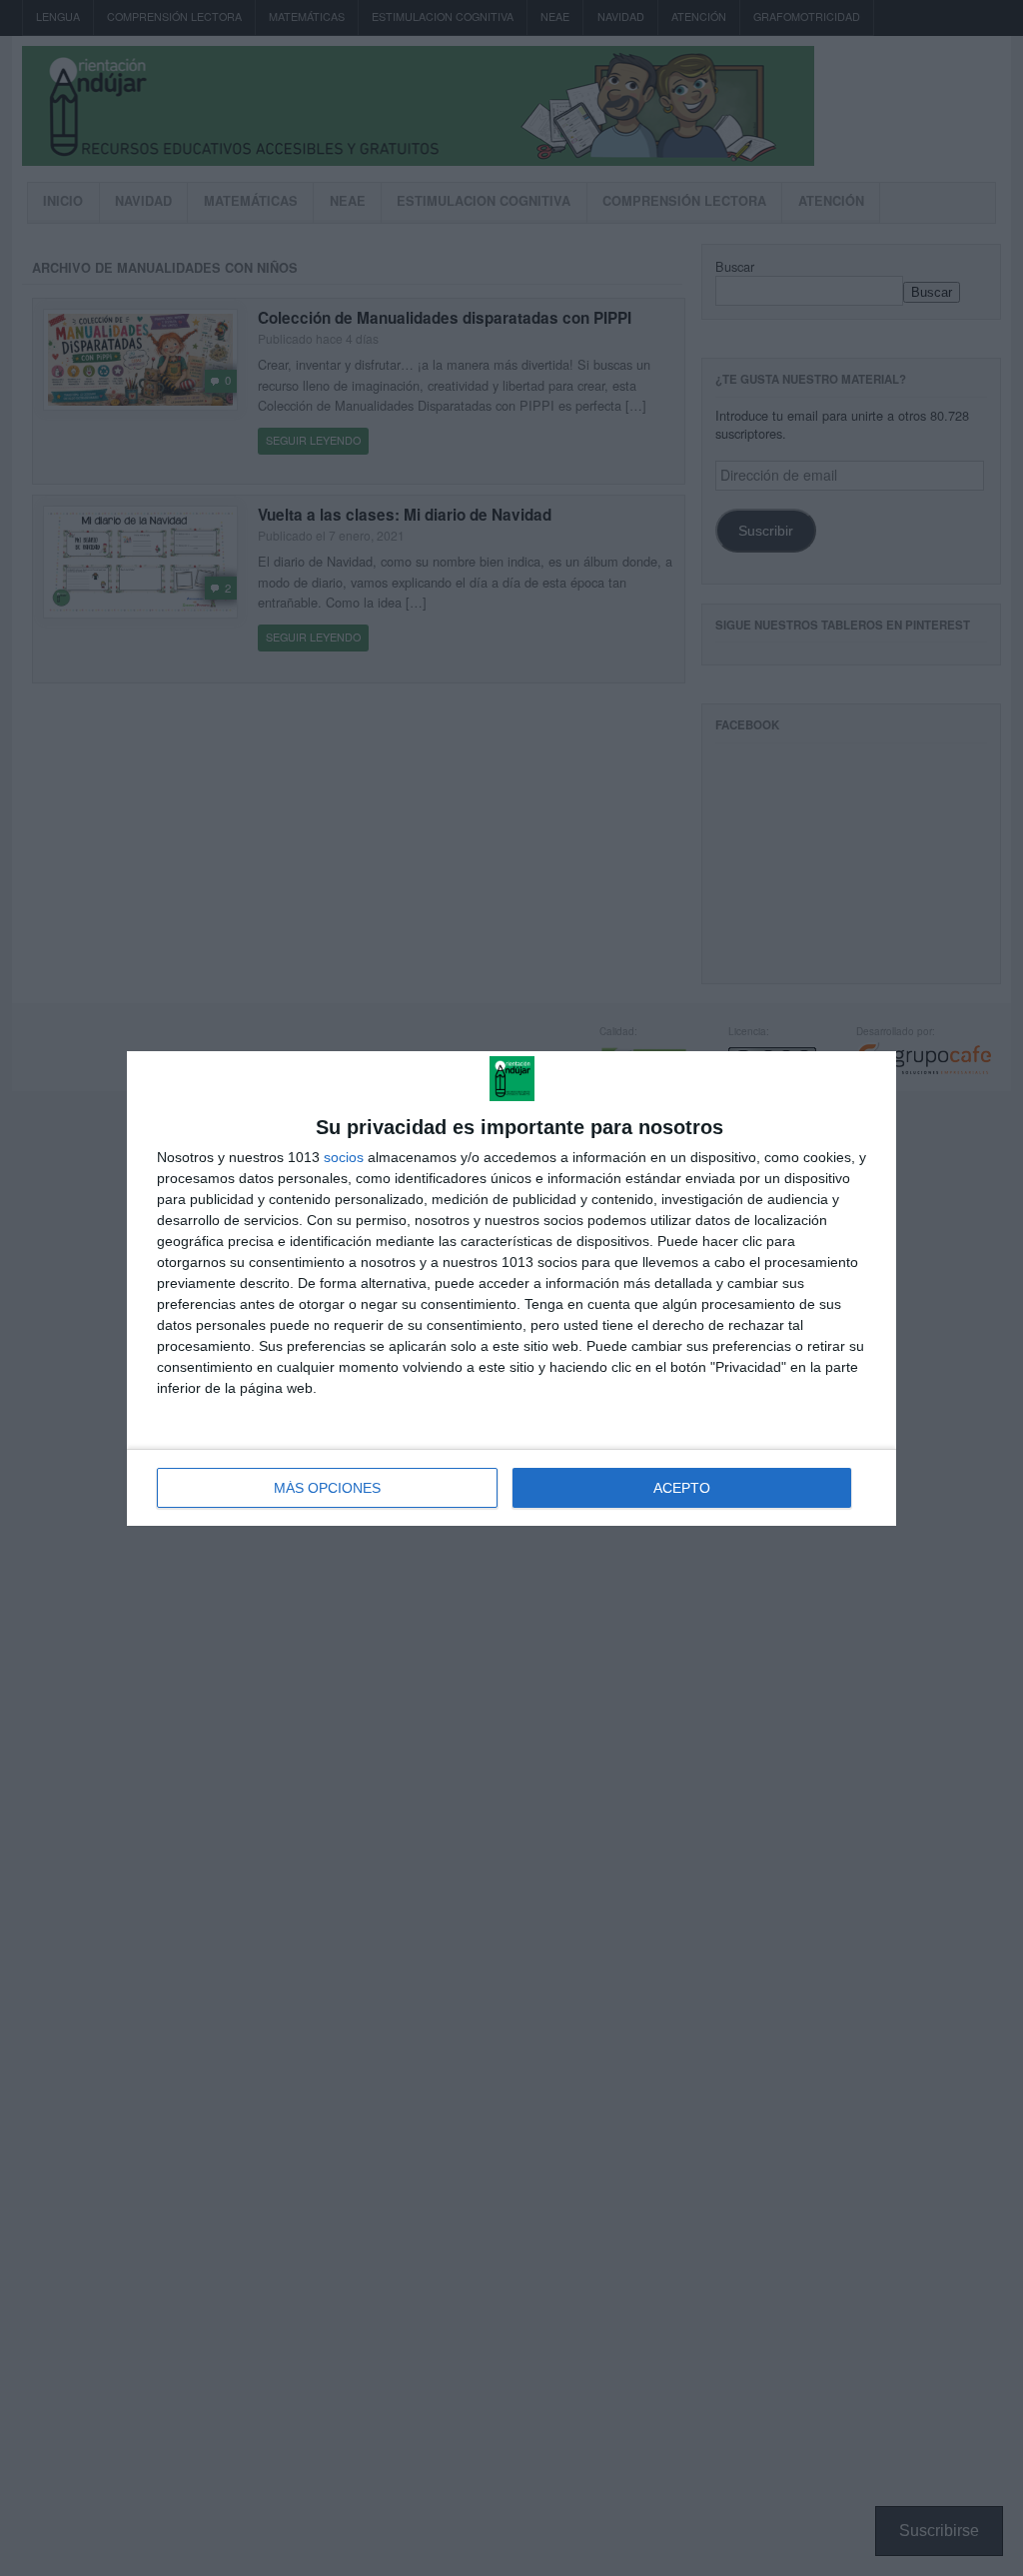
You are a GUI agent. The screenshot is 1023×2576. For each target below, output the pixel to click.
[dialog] (511, 1288)
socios (344, 1157)
